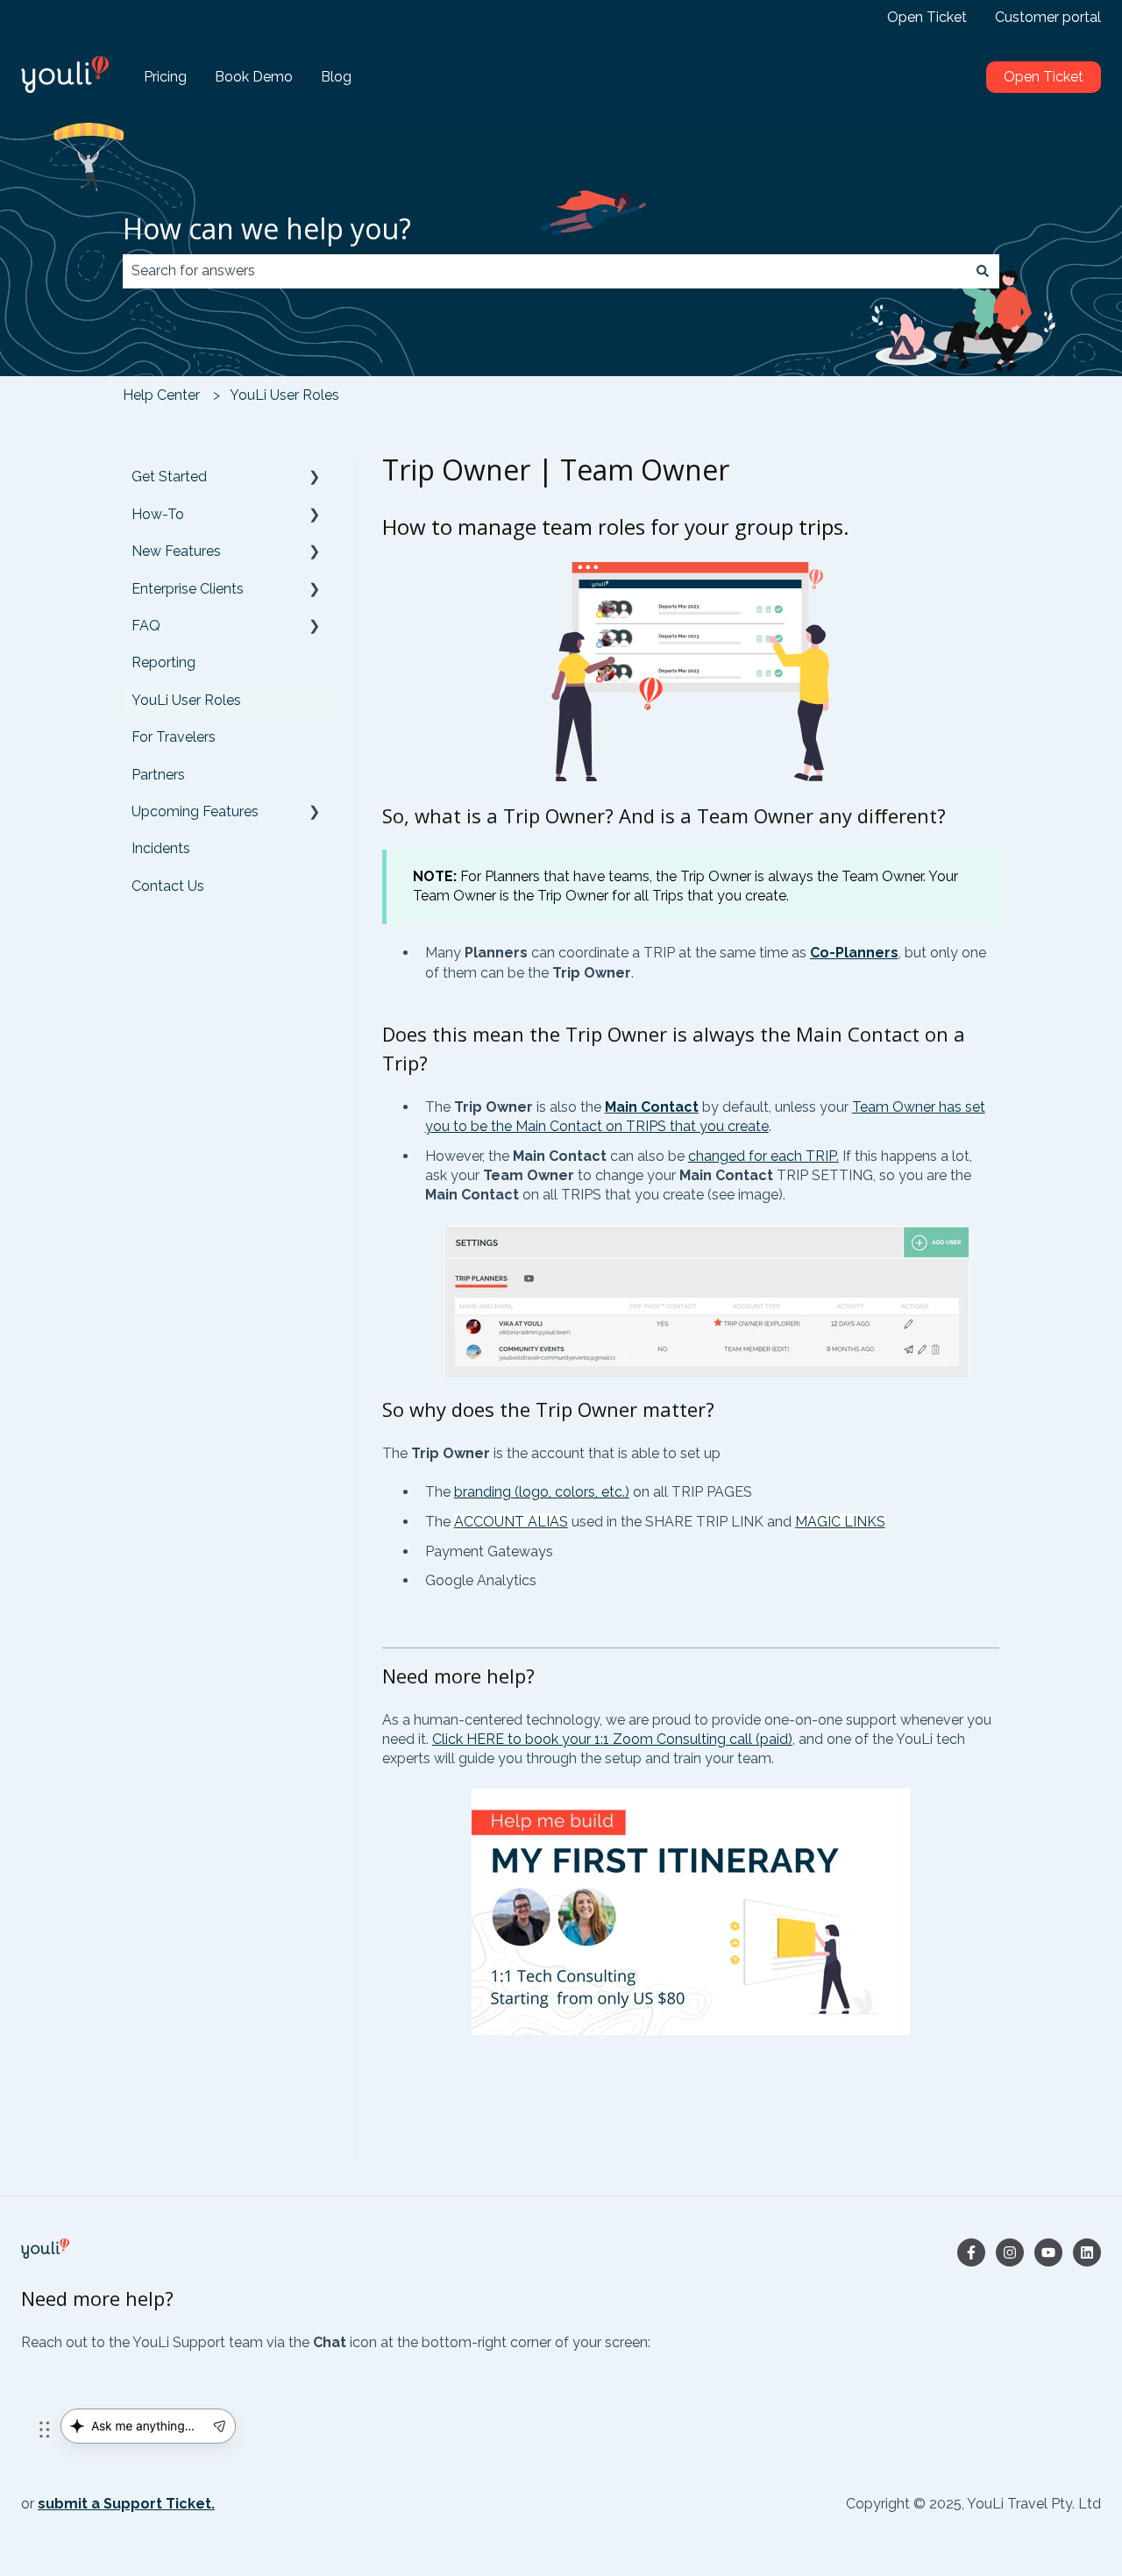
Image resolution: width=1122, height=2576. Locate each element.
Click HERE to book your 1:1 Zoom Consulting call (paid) (612, 1739)
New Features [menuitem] (176, 551)
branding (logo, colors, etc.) (542, 1492)
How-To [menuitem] (158, 514)
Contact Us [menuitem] (168, 886)
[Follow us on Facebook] (971, 2252)
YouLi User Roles (284, 395)
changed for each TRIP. (763, 1156)
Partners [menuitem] (158, 775)
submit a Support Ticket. (126, 2504)
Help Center (161, 395)
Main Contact (652, 1107)
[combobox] (544, 271)
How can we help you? (267, 228)
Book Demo (254, 77)
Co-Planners (854, 953)
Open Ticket (927, 17)
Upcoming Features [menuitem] (195, 811)
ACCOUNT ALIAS (511, 1522)
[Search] (983, 271)
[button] (315, 478)
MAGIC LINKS (840, 1522)
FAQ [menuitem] (146, 626)
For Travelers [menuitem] (174, 737)
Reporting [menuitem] (163, 662)
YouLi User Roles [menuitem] (186, 700)
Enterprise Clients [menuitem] (188, 589)
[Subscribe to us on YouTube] (1048, 2252)
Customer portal (1048, 17)
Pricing (165, 77)
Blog (336, 77)
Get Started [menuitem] (169, 477)
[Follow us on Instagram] (1010, 2252)
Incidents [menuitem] (161, 848)
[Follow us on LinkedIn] (1087, 2252)
